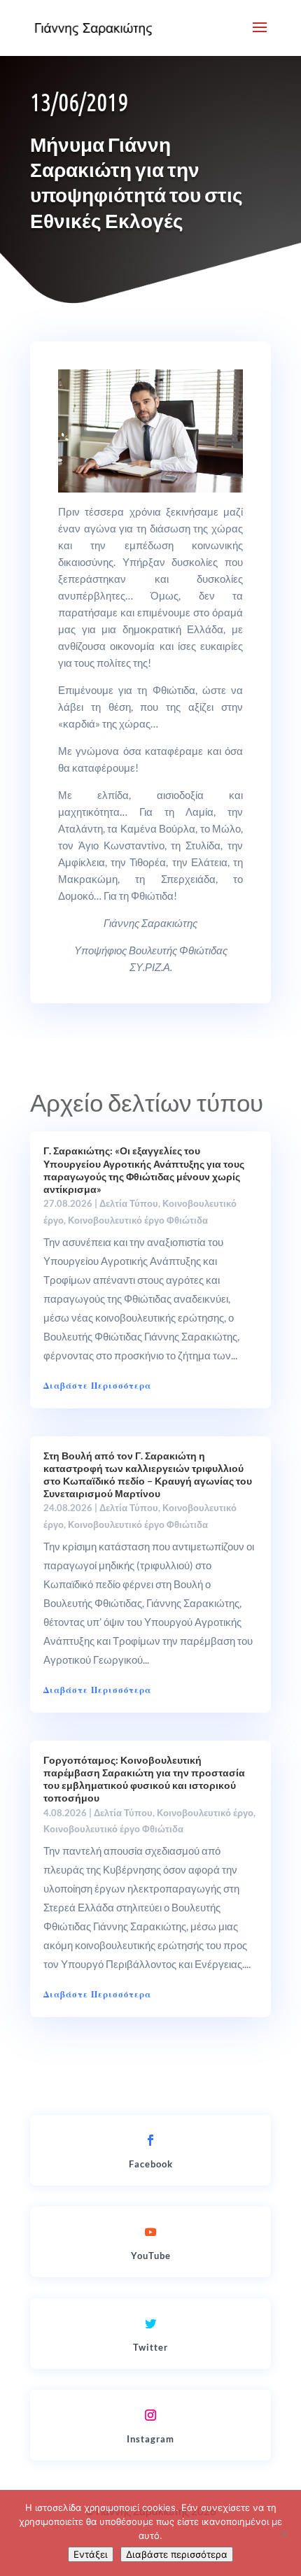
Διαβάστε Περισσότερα (97, 1386)
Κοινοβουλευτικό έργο (205, 1813)
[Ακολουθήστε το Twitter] (150, 2323)
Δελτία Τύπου (129, 1203)
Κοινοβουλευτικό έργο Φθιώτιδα (138, 1220)
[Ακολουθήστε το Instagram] (150, 2415)
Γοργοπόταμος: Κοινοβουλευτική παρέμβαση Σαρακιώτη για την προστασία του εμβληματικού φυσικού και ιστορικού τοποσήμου (144, 1779)
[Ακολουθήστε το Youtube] (150, 2232)
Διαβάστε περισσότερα (177, 2554)
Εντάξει (91, 2554)
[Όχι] (283, 2533)
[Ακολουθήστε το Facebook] (150, 2140)
